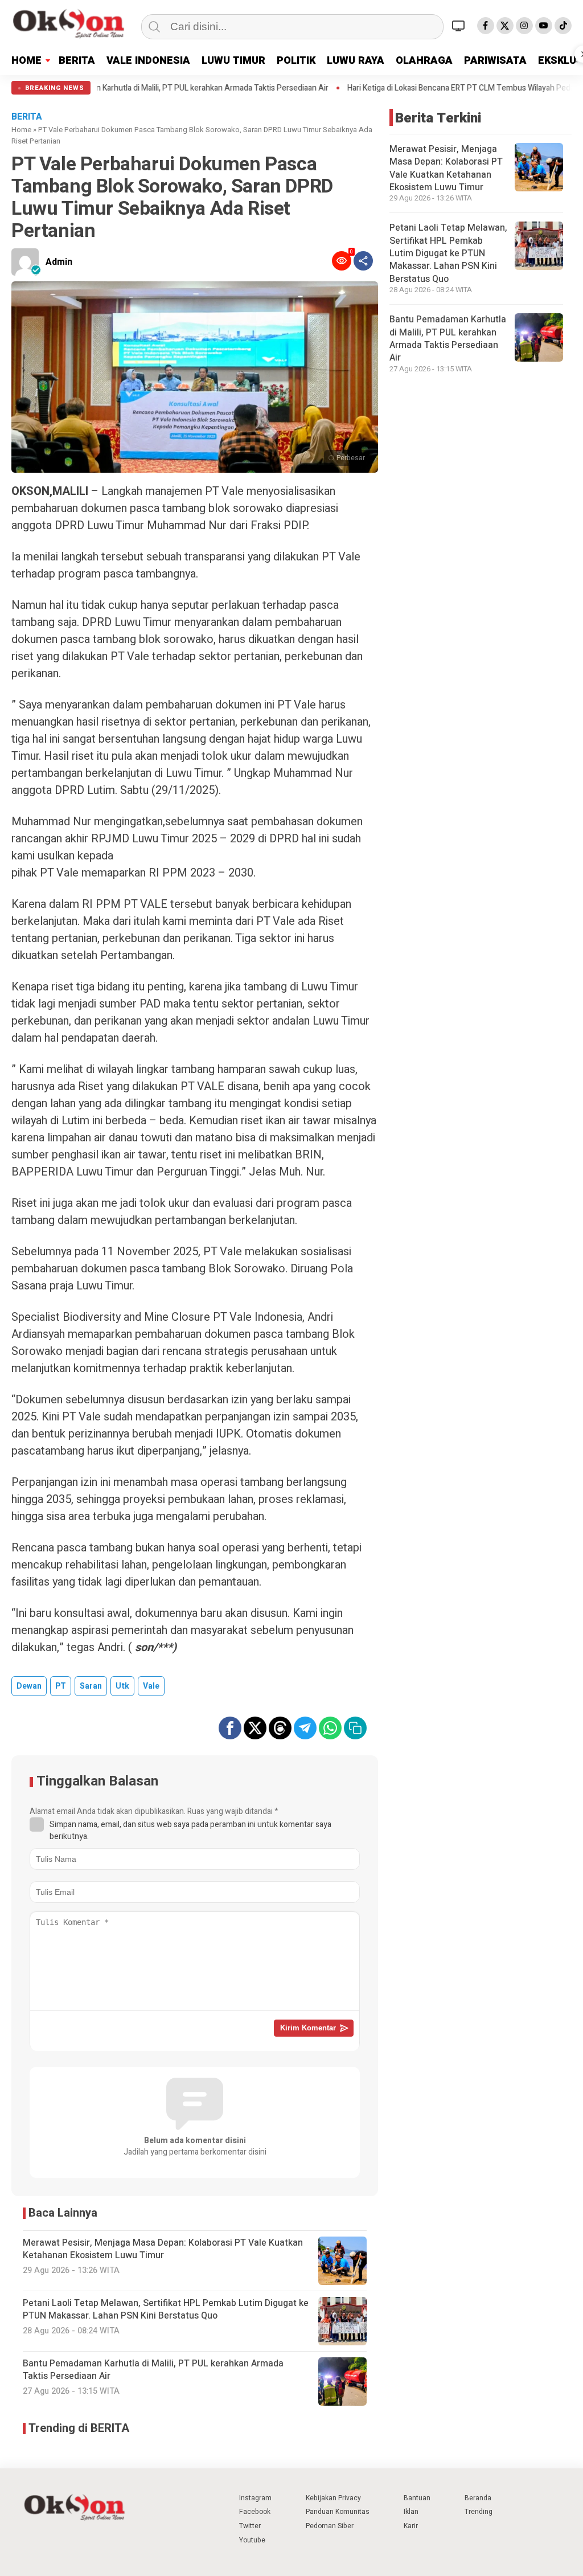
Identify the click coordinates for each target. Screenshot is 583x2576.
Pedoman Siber (330, 2526)
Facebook (255, 2512)
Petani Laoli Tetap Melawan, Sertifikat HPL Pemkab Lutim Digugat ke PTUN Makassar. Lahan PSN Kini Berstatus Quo (448, 253)
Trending (479, 2512)
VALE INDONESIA (148, 61)
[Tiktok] (563, 26)
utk (122, 1686)
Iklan (411, 2512)
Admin (59, 262)
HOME (26, 61)
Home (21, 130)
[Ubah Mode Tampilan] (460, 26)
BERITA (77, 61)
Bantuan (417, 2498)
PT (61, 1686)
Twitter (250, 2526)
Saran (91, 1686)
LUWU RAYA (356, 61)
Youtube (252, 2540)
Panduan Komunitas (338, 2512)
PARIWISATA (495, 61)
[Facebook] (486, 26)
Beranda (478, 2498)
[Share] (363, 261)
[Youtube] (544, 26)
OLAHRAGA (424, 61)
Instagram (255, 2498)
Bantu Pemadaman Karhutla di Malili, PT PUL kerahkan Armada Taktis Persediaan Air (448, 339)
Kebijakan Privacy (333, 2498)
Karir (411, 2526)
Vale (151, 1686)
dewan (29, 1686)
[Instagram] (524, 26)
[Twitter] (505, 26)
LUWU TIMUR (233, 61)
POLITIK (296, 61)
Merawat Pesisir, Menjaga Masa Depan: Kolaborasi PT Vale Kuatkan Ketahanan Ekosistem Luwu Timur (446, 168)
